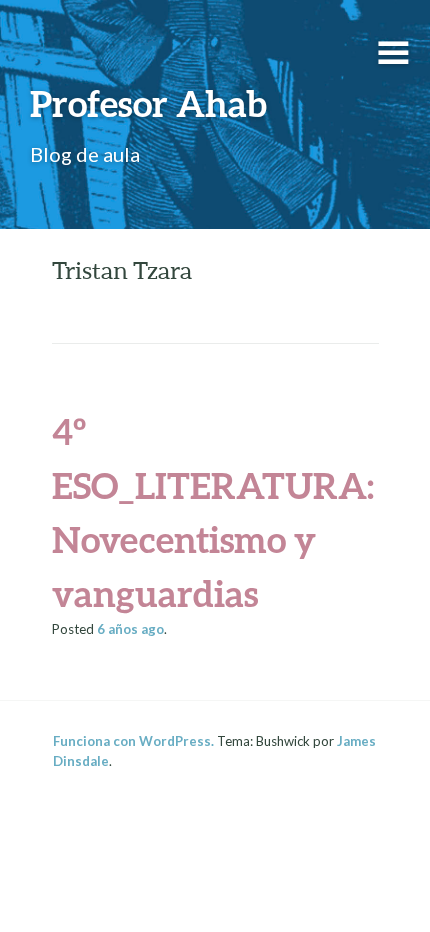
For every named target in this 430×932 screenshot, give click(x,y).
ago (130, 629)
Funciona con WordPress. (133, 741)
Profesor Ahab (148, 103)
